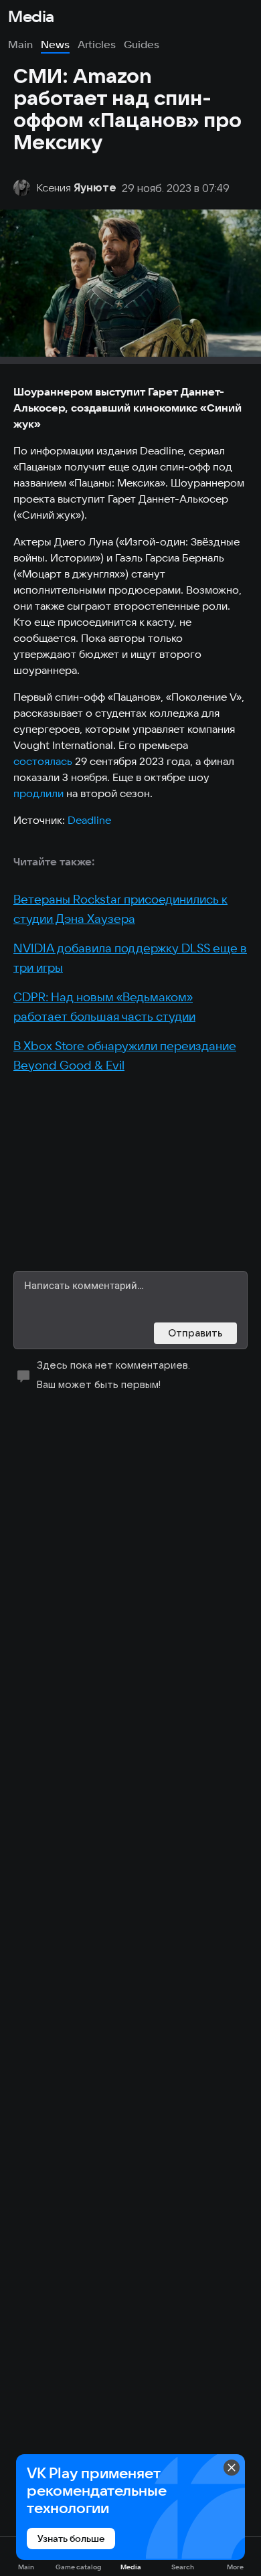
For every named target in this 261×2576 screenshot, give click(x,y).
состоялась (43, 761)
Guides (142, 44)
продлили (38, 793)
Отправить (195, 1333)
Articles (97, 44)
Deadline (89, 820)
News (55, 44)
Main (20, 44)
